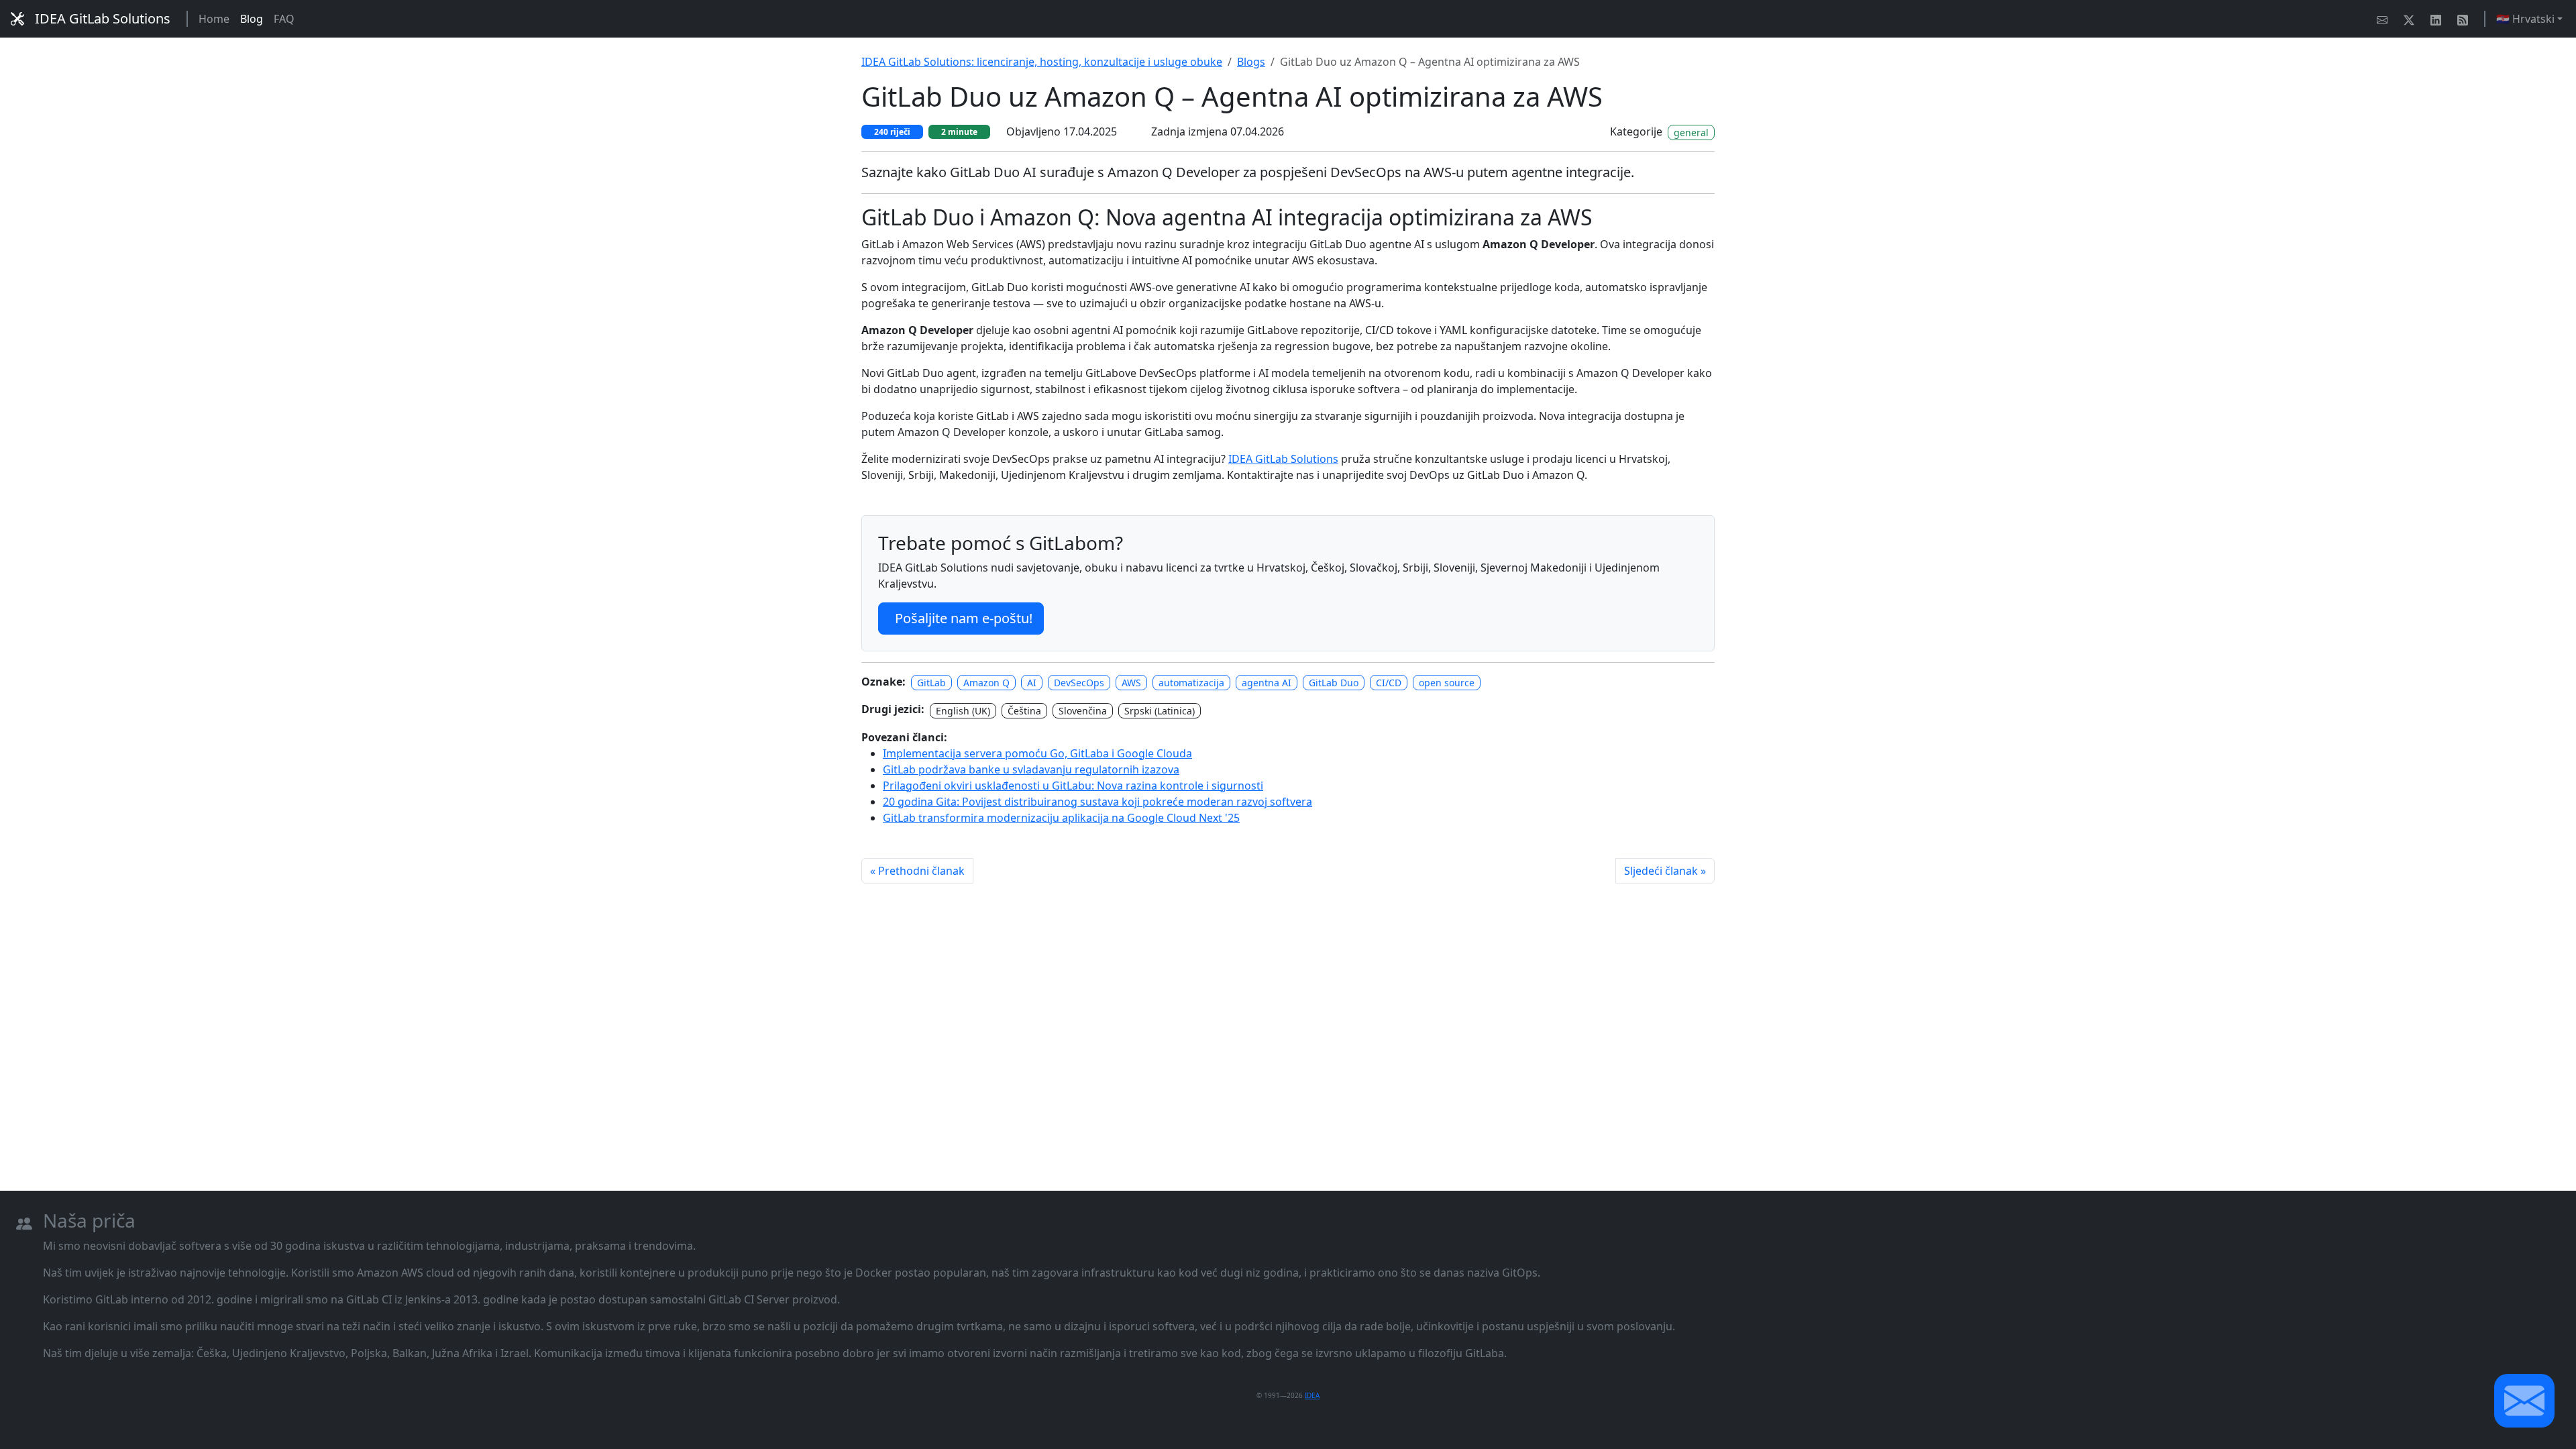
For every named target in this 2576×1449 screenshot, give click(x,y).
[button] (2524, 1401)
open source (1447, 683)
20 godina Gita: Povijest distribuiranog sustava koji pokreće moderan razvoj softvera (1097, 802)
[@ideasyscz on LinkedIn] (2438, 19)
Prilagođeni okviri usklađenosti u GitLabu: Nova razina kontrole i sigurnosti (1073, 786)
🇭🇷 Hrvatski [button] (2525, 19)
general (1691, 132)
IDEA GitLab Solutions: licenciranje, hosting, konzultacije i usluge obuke (1042, 62)
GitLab (931, 683)
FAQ (284, 19)
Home (214, 19)
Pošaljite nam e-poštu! (964, 618)
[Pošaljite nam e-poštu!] (2385, 19)
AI (1032, 683)
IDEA (1312, 1395)
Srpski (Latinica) (1160, 711)
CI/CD (1389, 683)
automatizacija (1191, 683)
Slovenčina (1083, 711)
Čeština (1024, 711)
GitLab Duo (1334, 683)
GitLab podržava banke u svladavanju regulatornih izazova (1031, 769)
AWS (1131, 683)
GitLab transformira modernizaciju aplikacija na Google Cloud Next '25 (1061, 818)
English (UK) (963, 711)
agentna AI (1267, 683)
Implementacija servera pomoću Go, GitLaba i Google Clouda (1037, 753)
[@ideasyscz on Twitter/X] (2412, 19)
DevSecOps (1079, 683)
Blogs (1251, 62)
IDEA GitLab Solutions (103, 18)
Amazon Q (986, 683)
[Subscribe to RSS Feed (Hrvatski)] (2465, 19)
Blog (252, 19)
